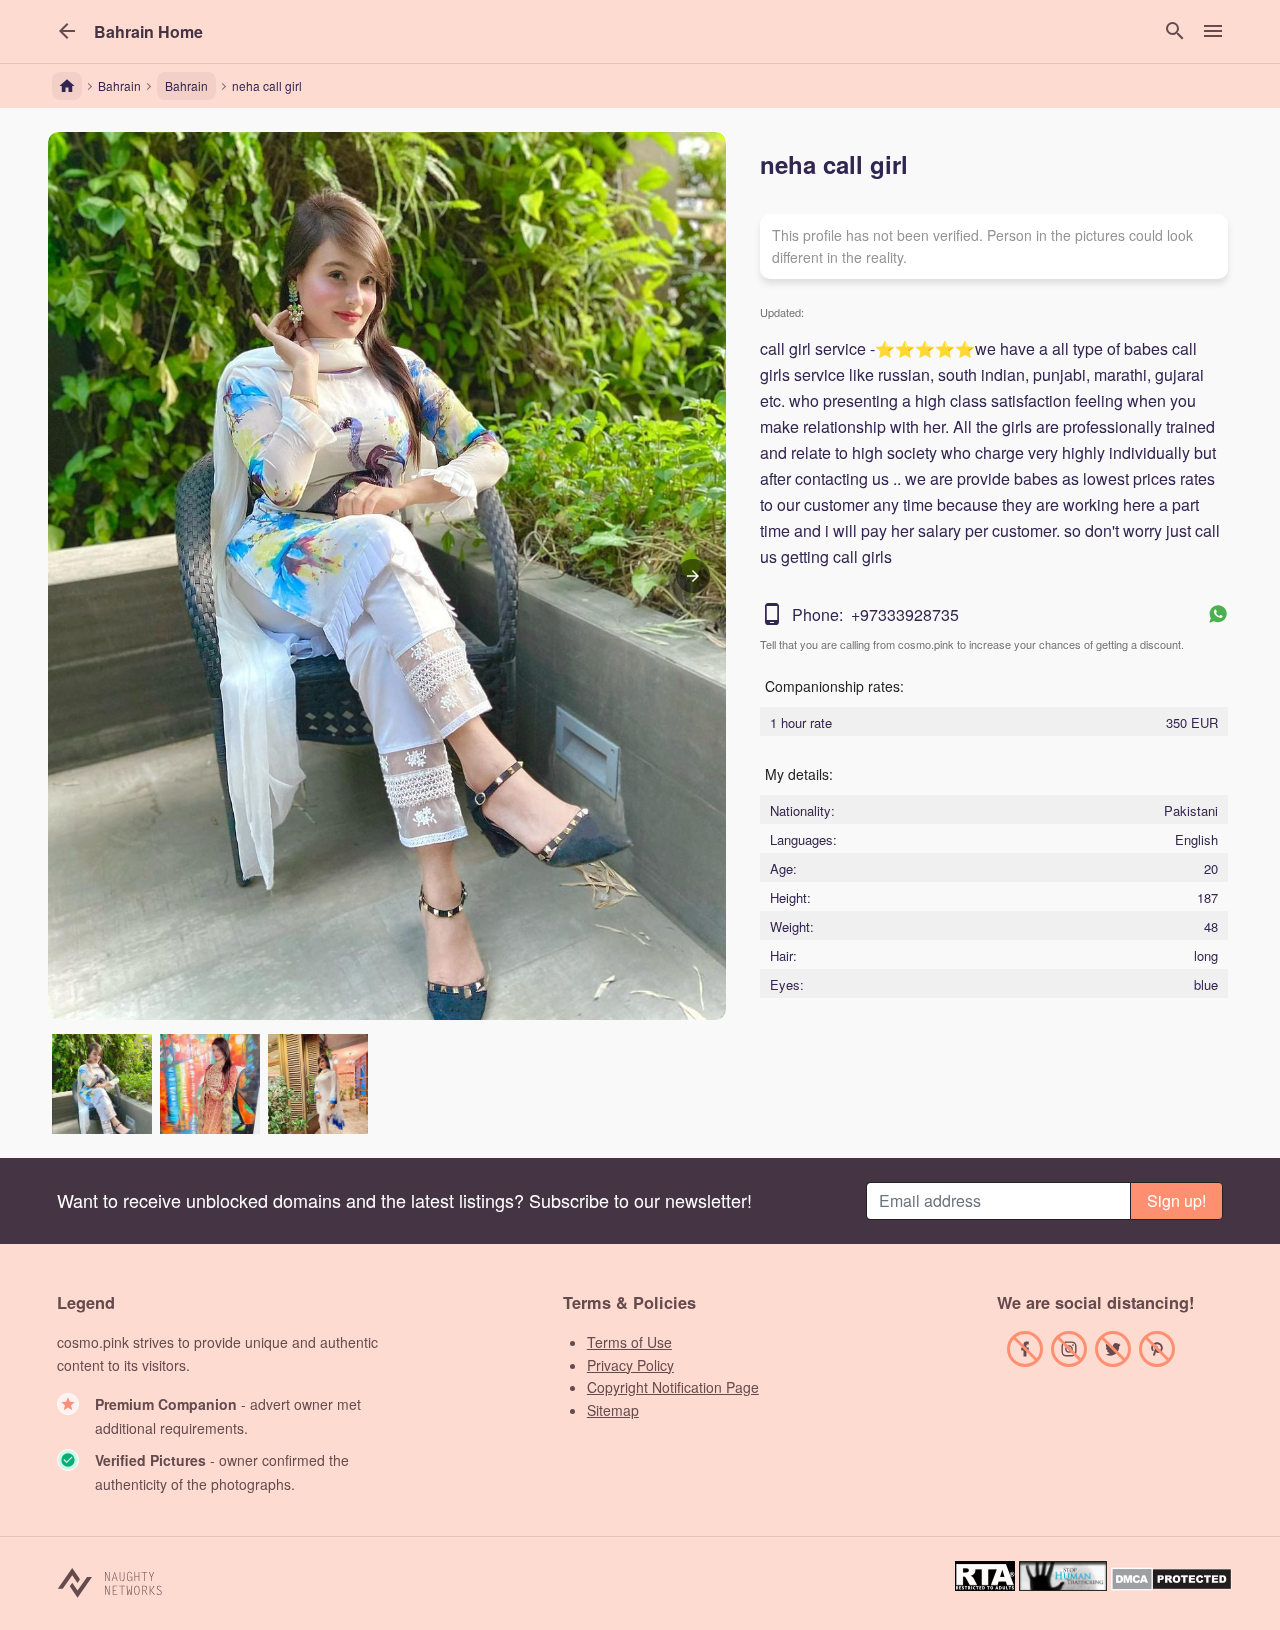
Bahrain (186, 85)
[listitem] (102, 1084)
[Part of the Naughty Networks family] (110, 1581)
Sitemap (613, 1410)
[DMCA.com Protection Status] (1171, 1584)
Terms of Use (629, 1342)
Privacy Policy (630, 1365)
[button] (148, 32)
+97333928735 (905, 614)
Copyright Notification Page (673, 1387)
